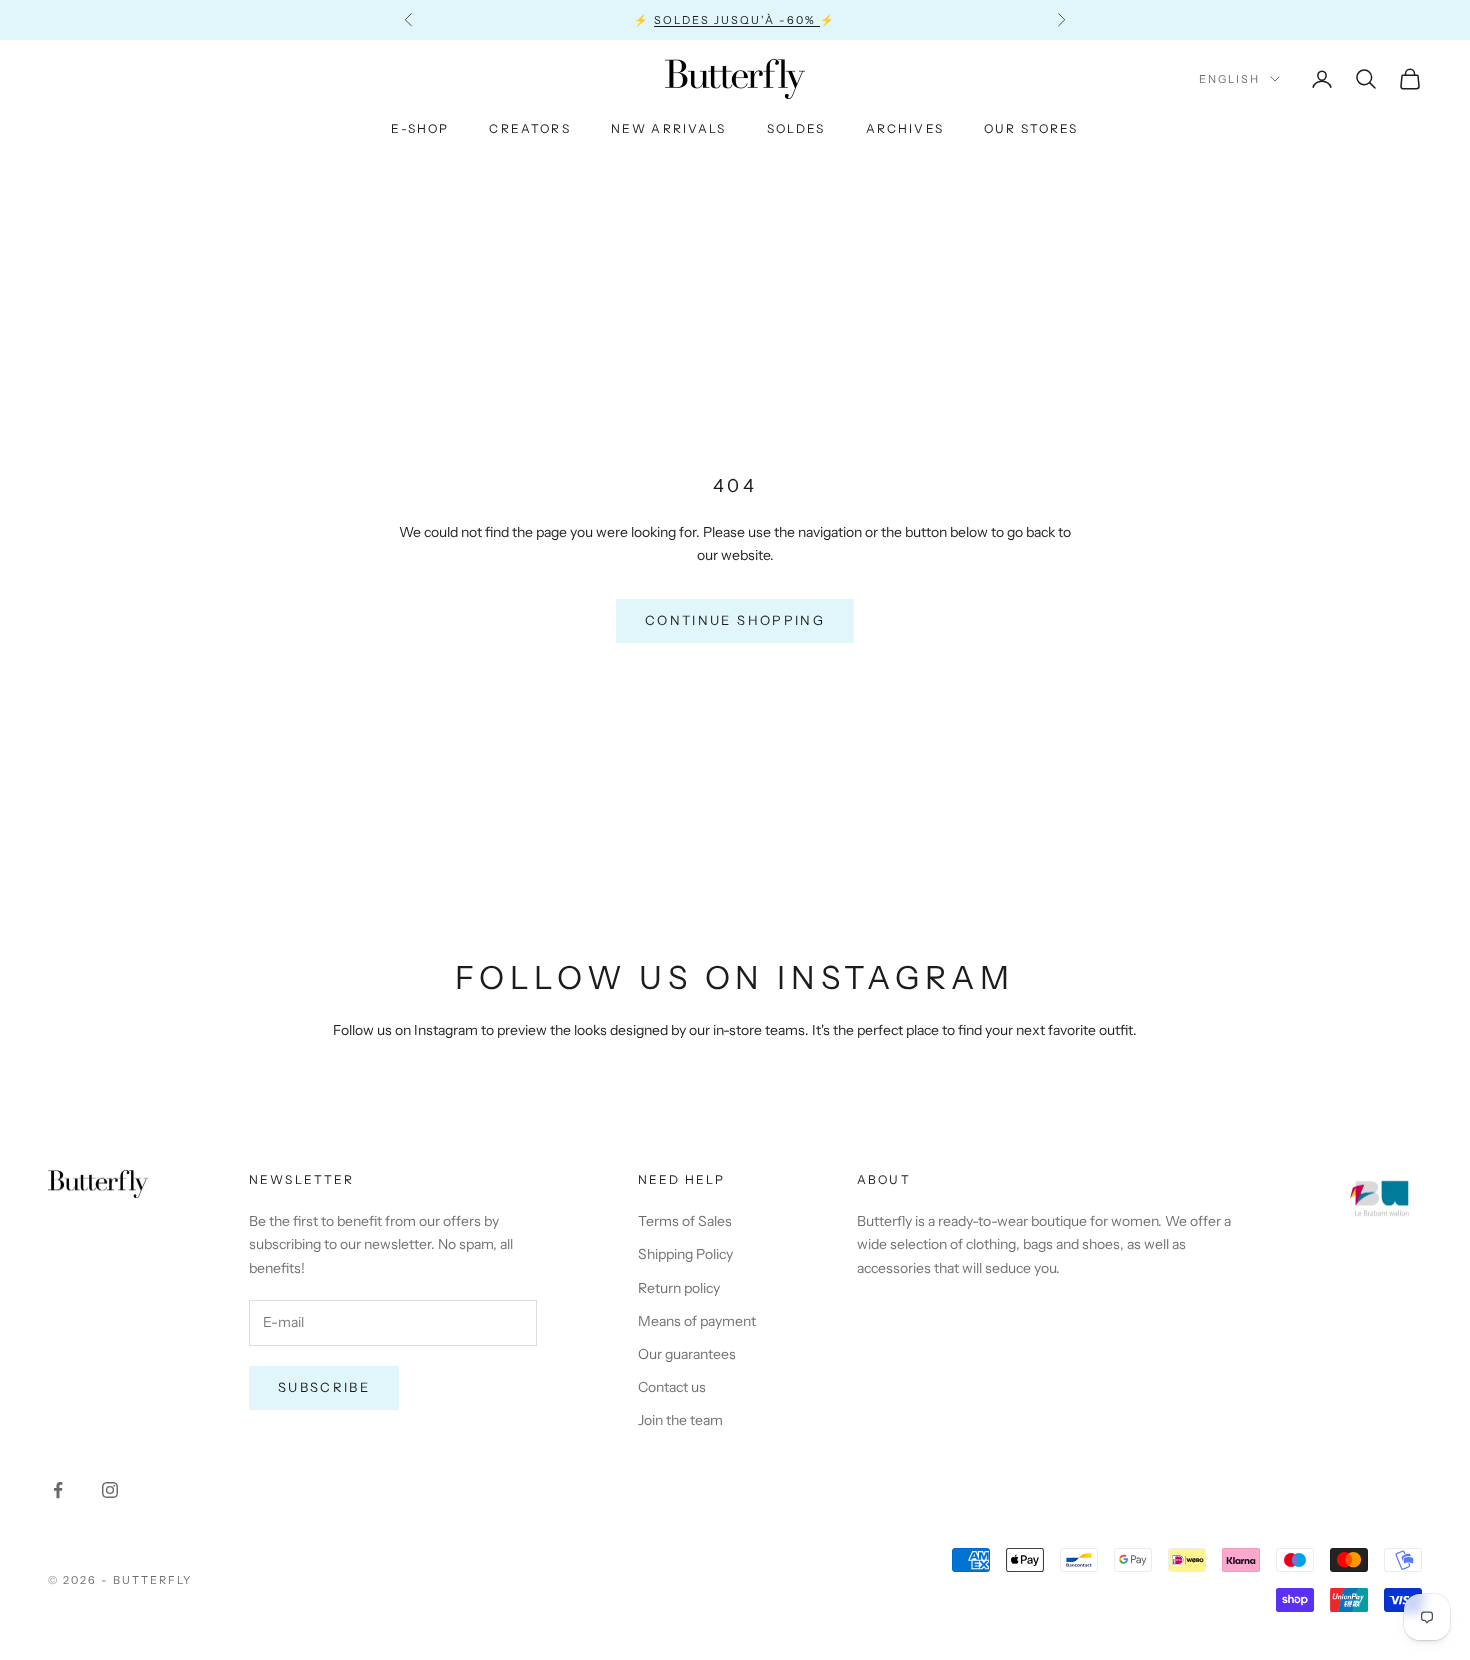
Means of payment (697, 1321)
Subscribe (324, 1387)
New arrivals (669, 128)
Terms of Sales (685, 1221)
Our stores (1031, 128)
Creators (529, 128)
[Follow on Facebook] (58, 1490)
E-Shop (420, 128)
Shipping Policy (685, 1254)
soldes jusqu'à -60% (737, 20)
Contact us (672, 1387)
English (1229, 79)
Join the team (680, 1420)
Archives (905, 128)
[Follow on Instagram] (110, 1490)
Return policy (679, 1288)
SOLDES (796, 128)
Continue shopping (735, 620)
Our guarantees (687, 1354)
